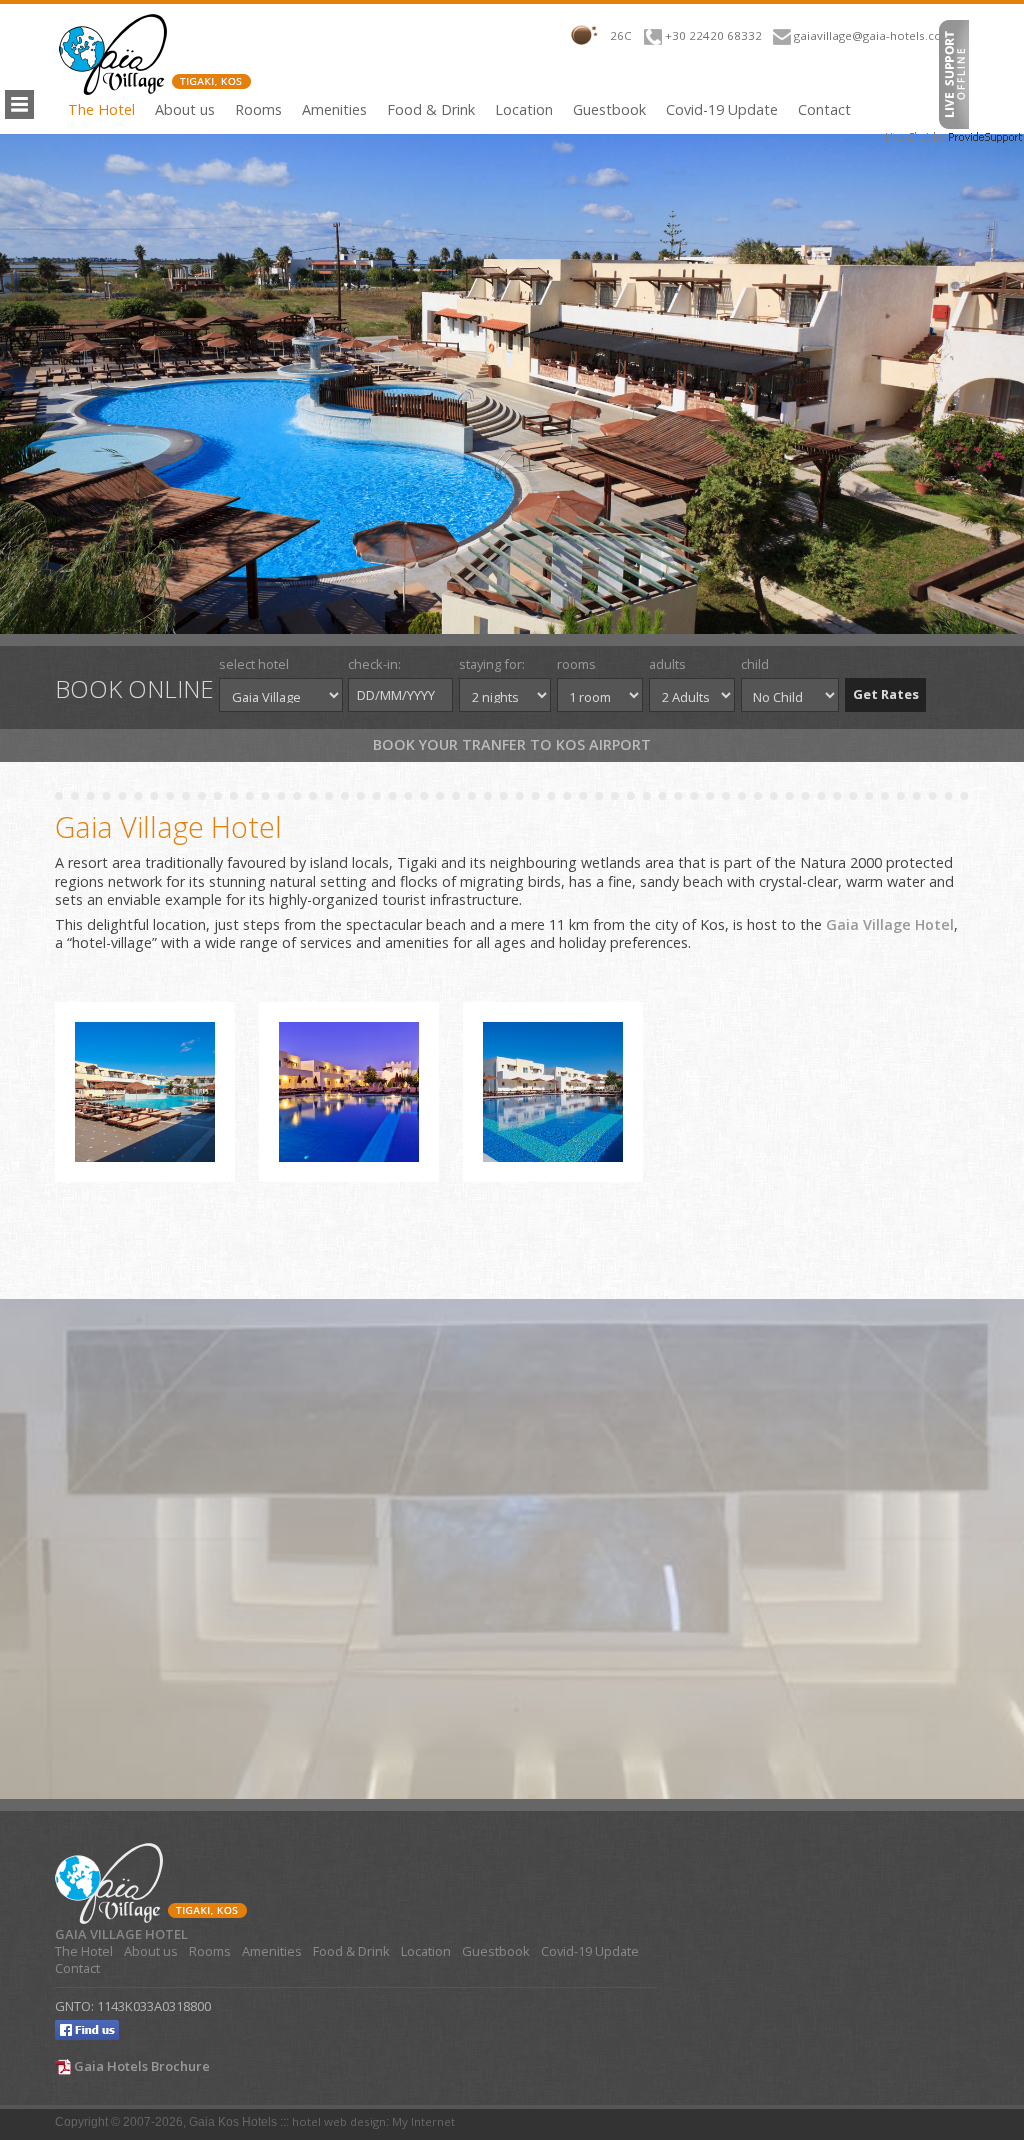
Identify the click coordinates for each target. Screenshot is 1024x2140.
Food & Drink (431, 110)
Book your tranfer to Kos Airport (512, 744)
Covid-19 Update (722, 110)
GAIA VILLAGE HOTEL (121, 1934)
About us (185, 110)
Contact (824, 110)
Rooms (258, 110)
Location (524, 110)
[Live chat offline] (954, 72)
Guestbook (609, 110)
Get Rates (886, 694)
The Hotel (101, 110)
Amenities (334, 110)
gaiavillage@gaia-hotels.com (873, 35)
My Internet (423, 2121)
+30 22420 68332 (713, 35)
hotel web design (339, 2121)
